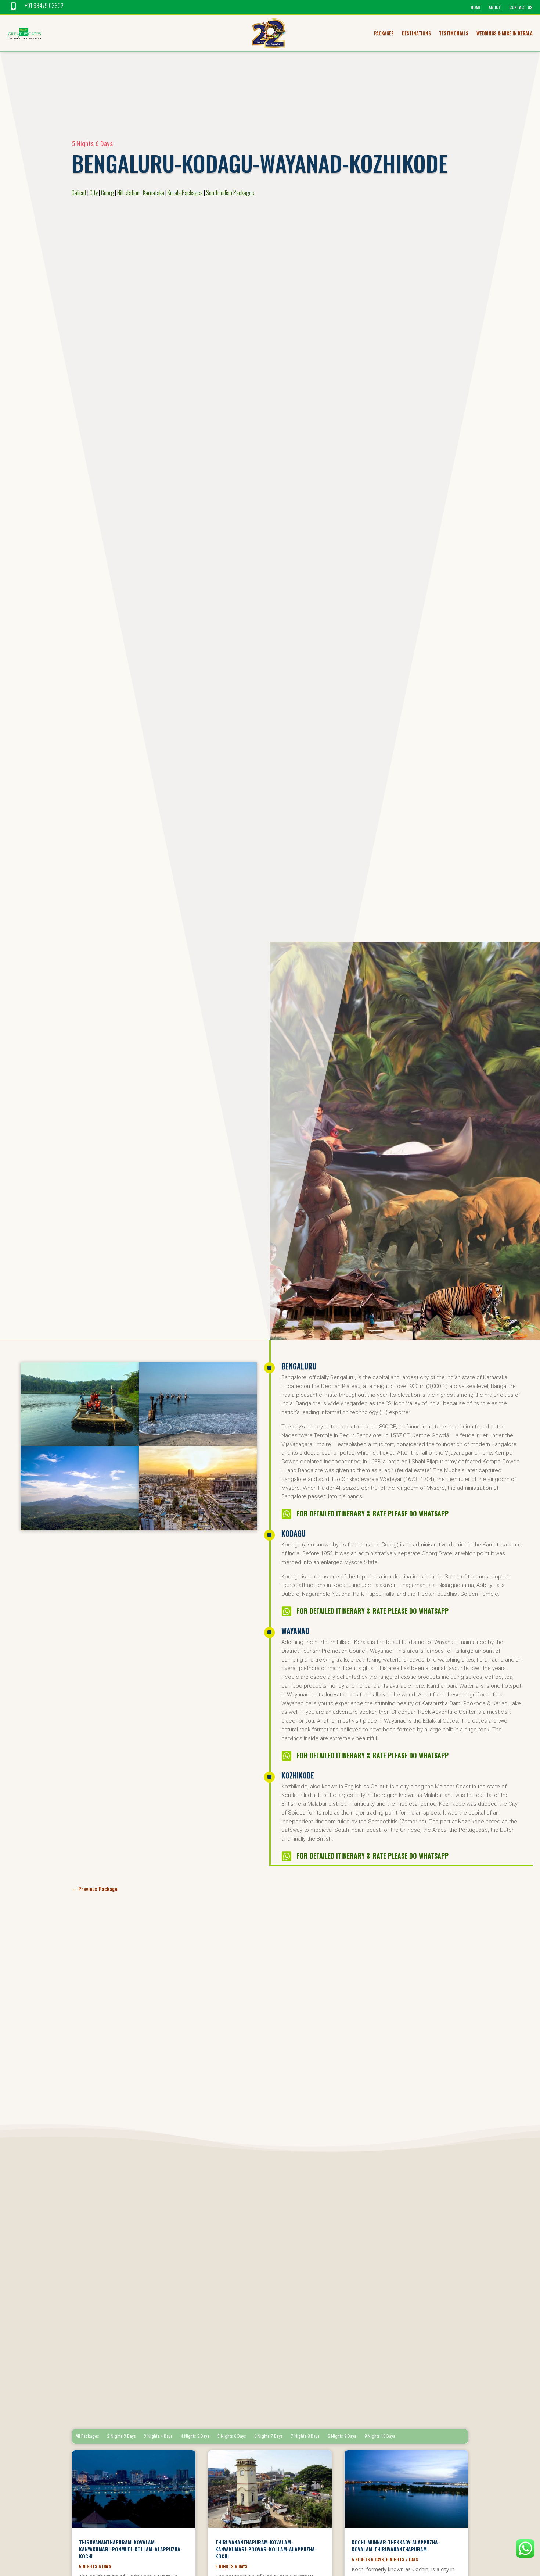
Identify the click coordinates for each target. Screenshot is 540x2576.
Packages (384, 34)
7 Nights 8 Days (305, 2436)
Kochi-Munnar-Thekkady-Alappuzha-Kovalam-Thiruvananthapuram (396, 2545)
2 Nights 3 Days (122, 2436)
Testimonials (454, 34)
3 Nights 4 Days (158, 2436)
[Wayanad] (80, 1444)
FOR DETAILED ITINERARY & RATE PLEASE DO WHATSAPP (373, 1513)
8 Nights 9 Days (342, 2436)
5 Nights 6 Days (92, 144)
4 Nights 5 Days (195, 2436)
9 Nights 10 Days (380, 2436)
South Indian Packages (230, 193)
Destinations (416, 34)
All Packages (87, 2436)
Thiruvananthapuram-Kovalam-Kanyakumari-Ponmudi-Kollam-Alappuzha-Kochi (131, 2549)
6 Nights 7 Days (269, 2436)
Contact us (521, 8)
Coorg (107, 193)
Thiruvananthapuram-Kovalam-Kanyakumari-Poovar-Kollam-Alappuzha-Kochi (266, 2549)
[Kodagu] (80, 1528)
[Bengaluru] (198, 1528)
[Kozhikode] (198, 1444)
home (476, 8)
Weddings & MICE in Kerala (505, 34)
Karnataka (154, 193)
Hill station (128, 193)
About (495, 8)
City (94, 193)
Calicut (79, 193)
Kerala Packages (185, 193)
